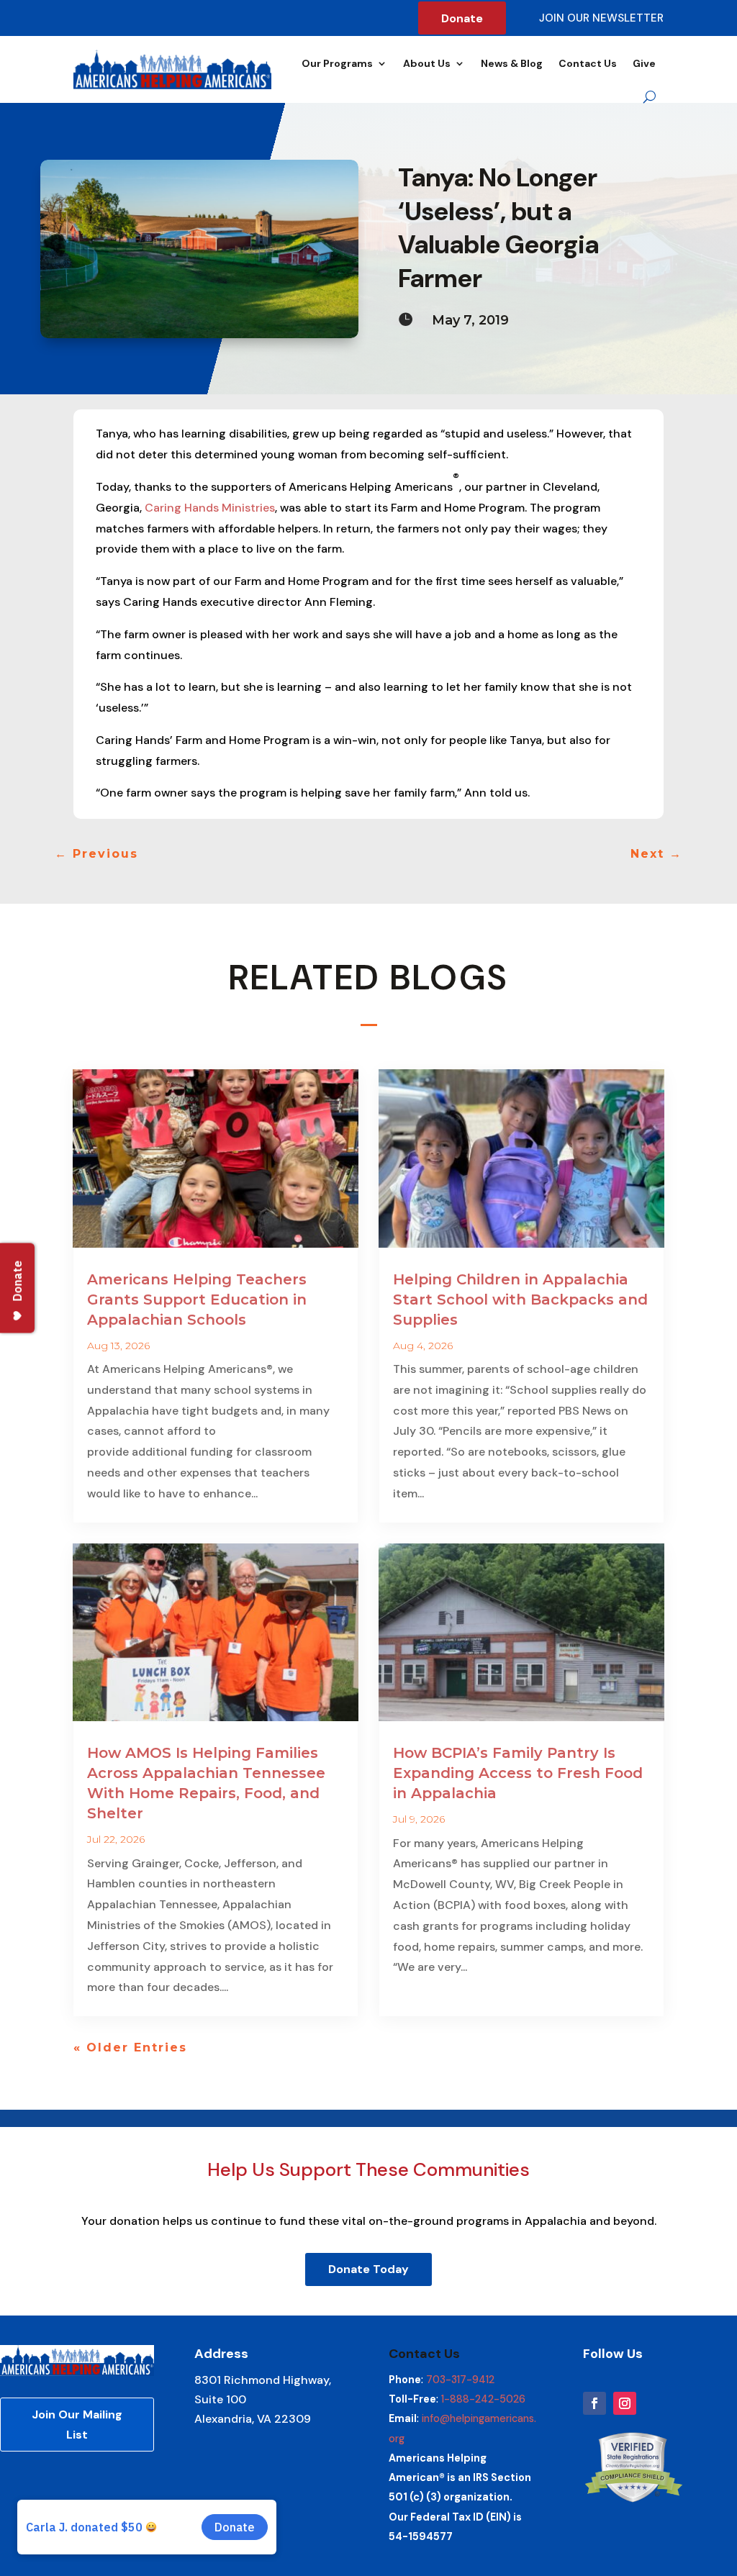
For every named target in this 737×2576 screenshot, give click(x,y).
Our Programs (337, 63)
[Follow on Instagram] (625, 2403)
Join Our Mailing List (77, 2424)
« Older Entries (130, 2047)
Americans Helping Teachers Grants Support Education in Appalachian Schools (197, 1300)
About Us (427, 63)
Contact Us (588, 63)
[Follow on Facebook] (594, 2403)
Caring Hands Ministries (210, 508)
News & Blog (512, 63)
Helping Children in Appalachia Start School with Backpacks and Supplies (520, 1300)
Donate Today (368, 2269)
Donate (462, 18)
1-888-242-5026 (483, 2399)
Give (644, 63)
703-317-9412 (460, 2380)
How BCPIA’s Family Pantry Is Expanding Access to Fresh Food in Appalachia (518, 1773)
